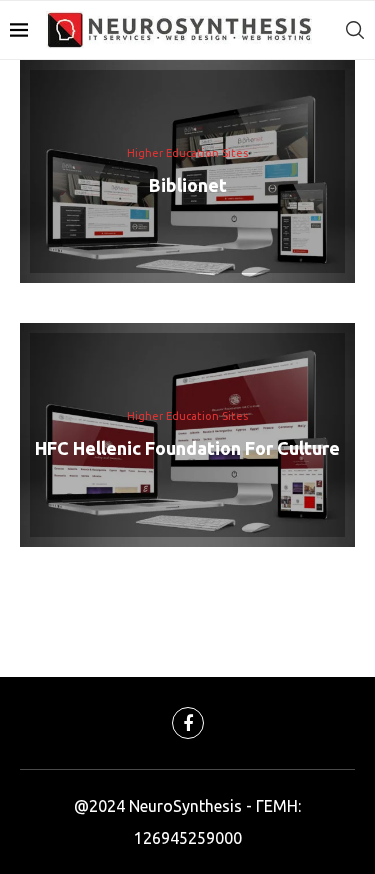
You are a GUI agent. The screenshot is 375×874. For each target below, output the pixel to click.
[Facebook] (188, 723)
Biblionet (188, 184)
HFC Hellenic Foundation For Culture (187, 448)
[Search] (355, 30)
